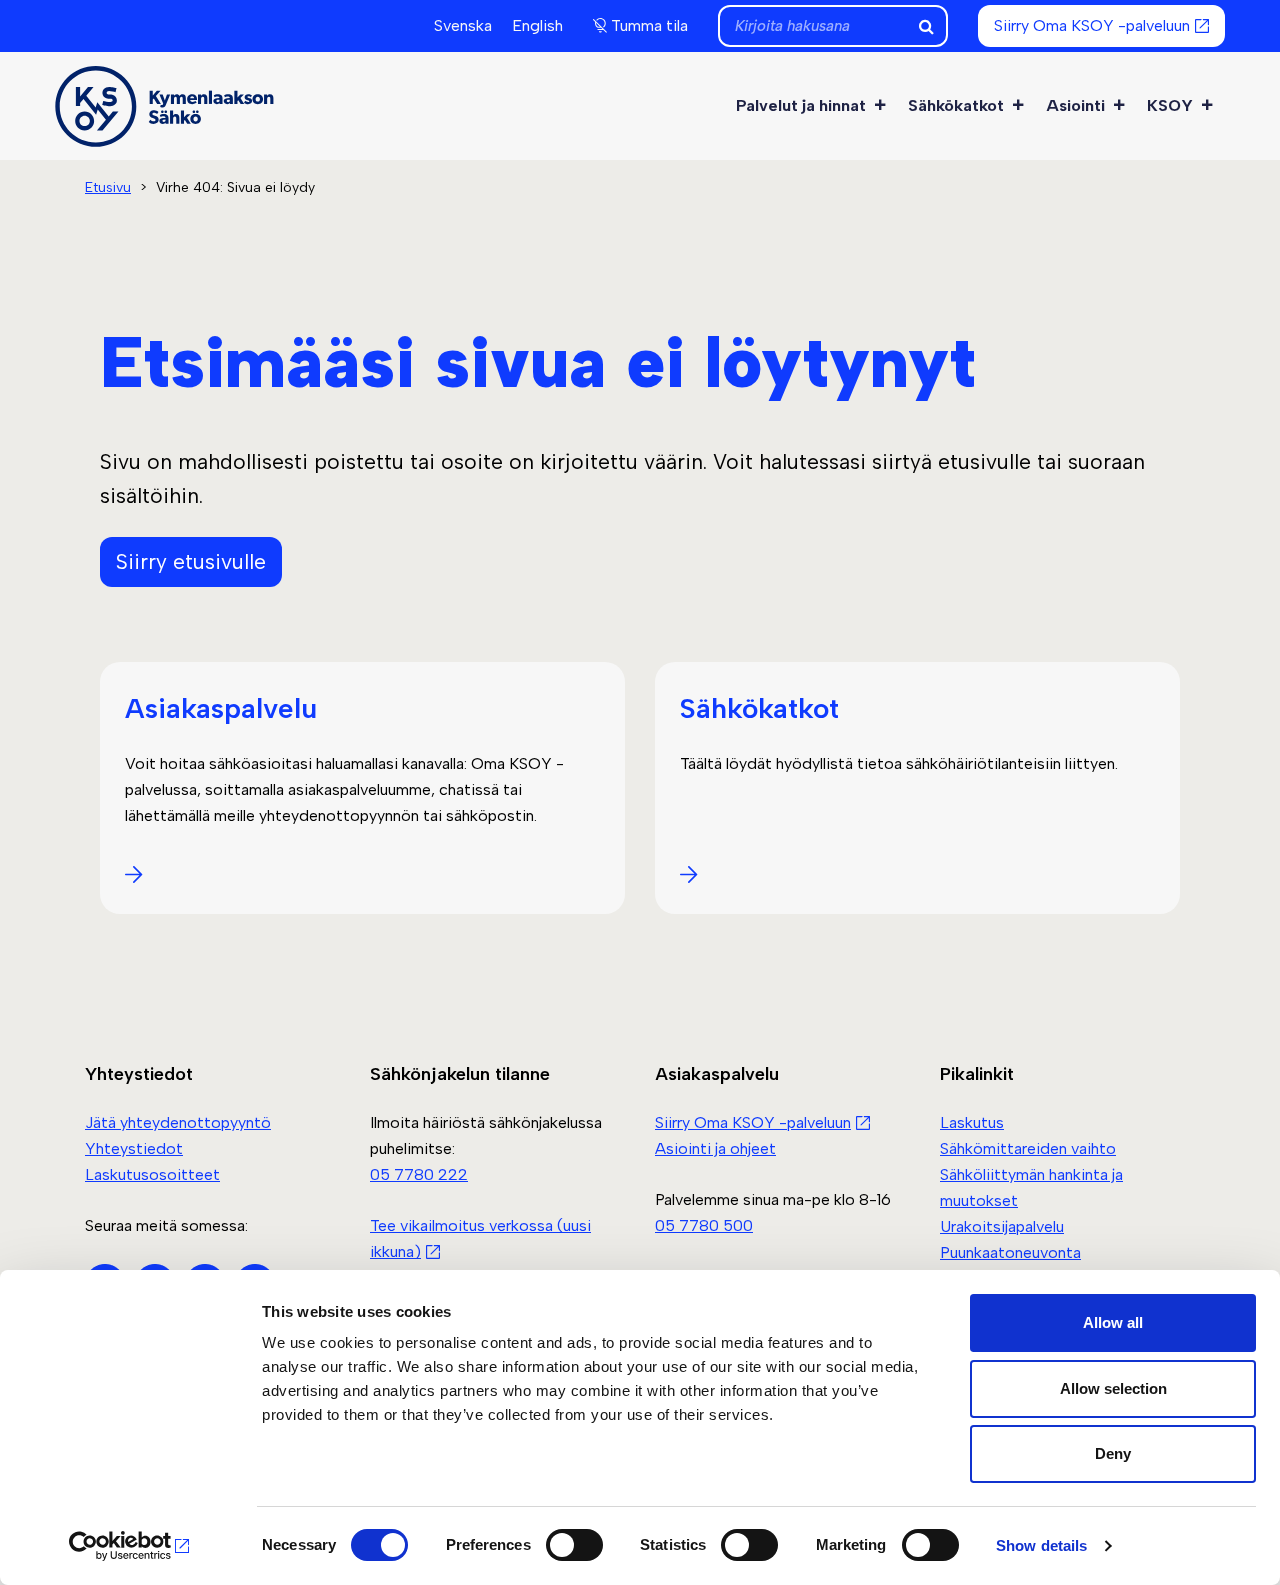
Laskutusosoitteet (152, 1174)
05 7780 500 (704, 1225)
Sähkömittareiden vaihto (1028, 1148)
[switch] (574, 1545)
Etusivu (108, 187)
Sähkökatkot (956, 105)
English (537, 25)
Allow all (1113, 1322)
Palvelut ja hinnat (801, 105)
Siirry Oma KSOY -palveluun (1092, 25)
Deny (1113, 1453)
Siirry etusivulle (191, 561)
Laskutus (972, 1122)
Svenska (463, 25)
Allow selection (1113, 1388)
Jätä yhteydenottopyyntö (178, 1122)
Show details (1041, 1545)
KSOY (1170, 105)
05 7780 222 (419, 1174)
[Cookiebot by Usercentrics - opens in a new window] (129, 1546)
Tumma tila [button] (649, 25)
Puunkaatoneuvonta (1010, 1252)
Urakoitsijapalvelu (1002, 1226)
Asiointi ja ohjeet (715, 1148)
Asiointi (1075, 105)
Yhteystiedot (134, 1148)
